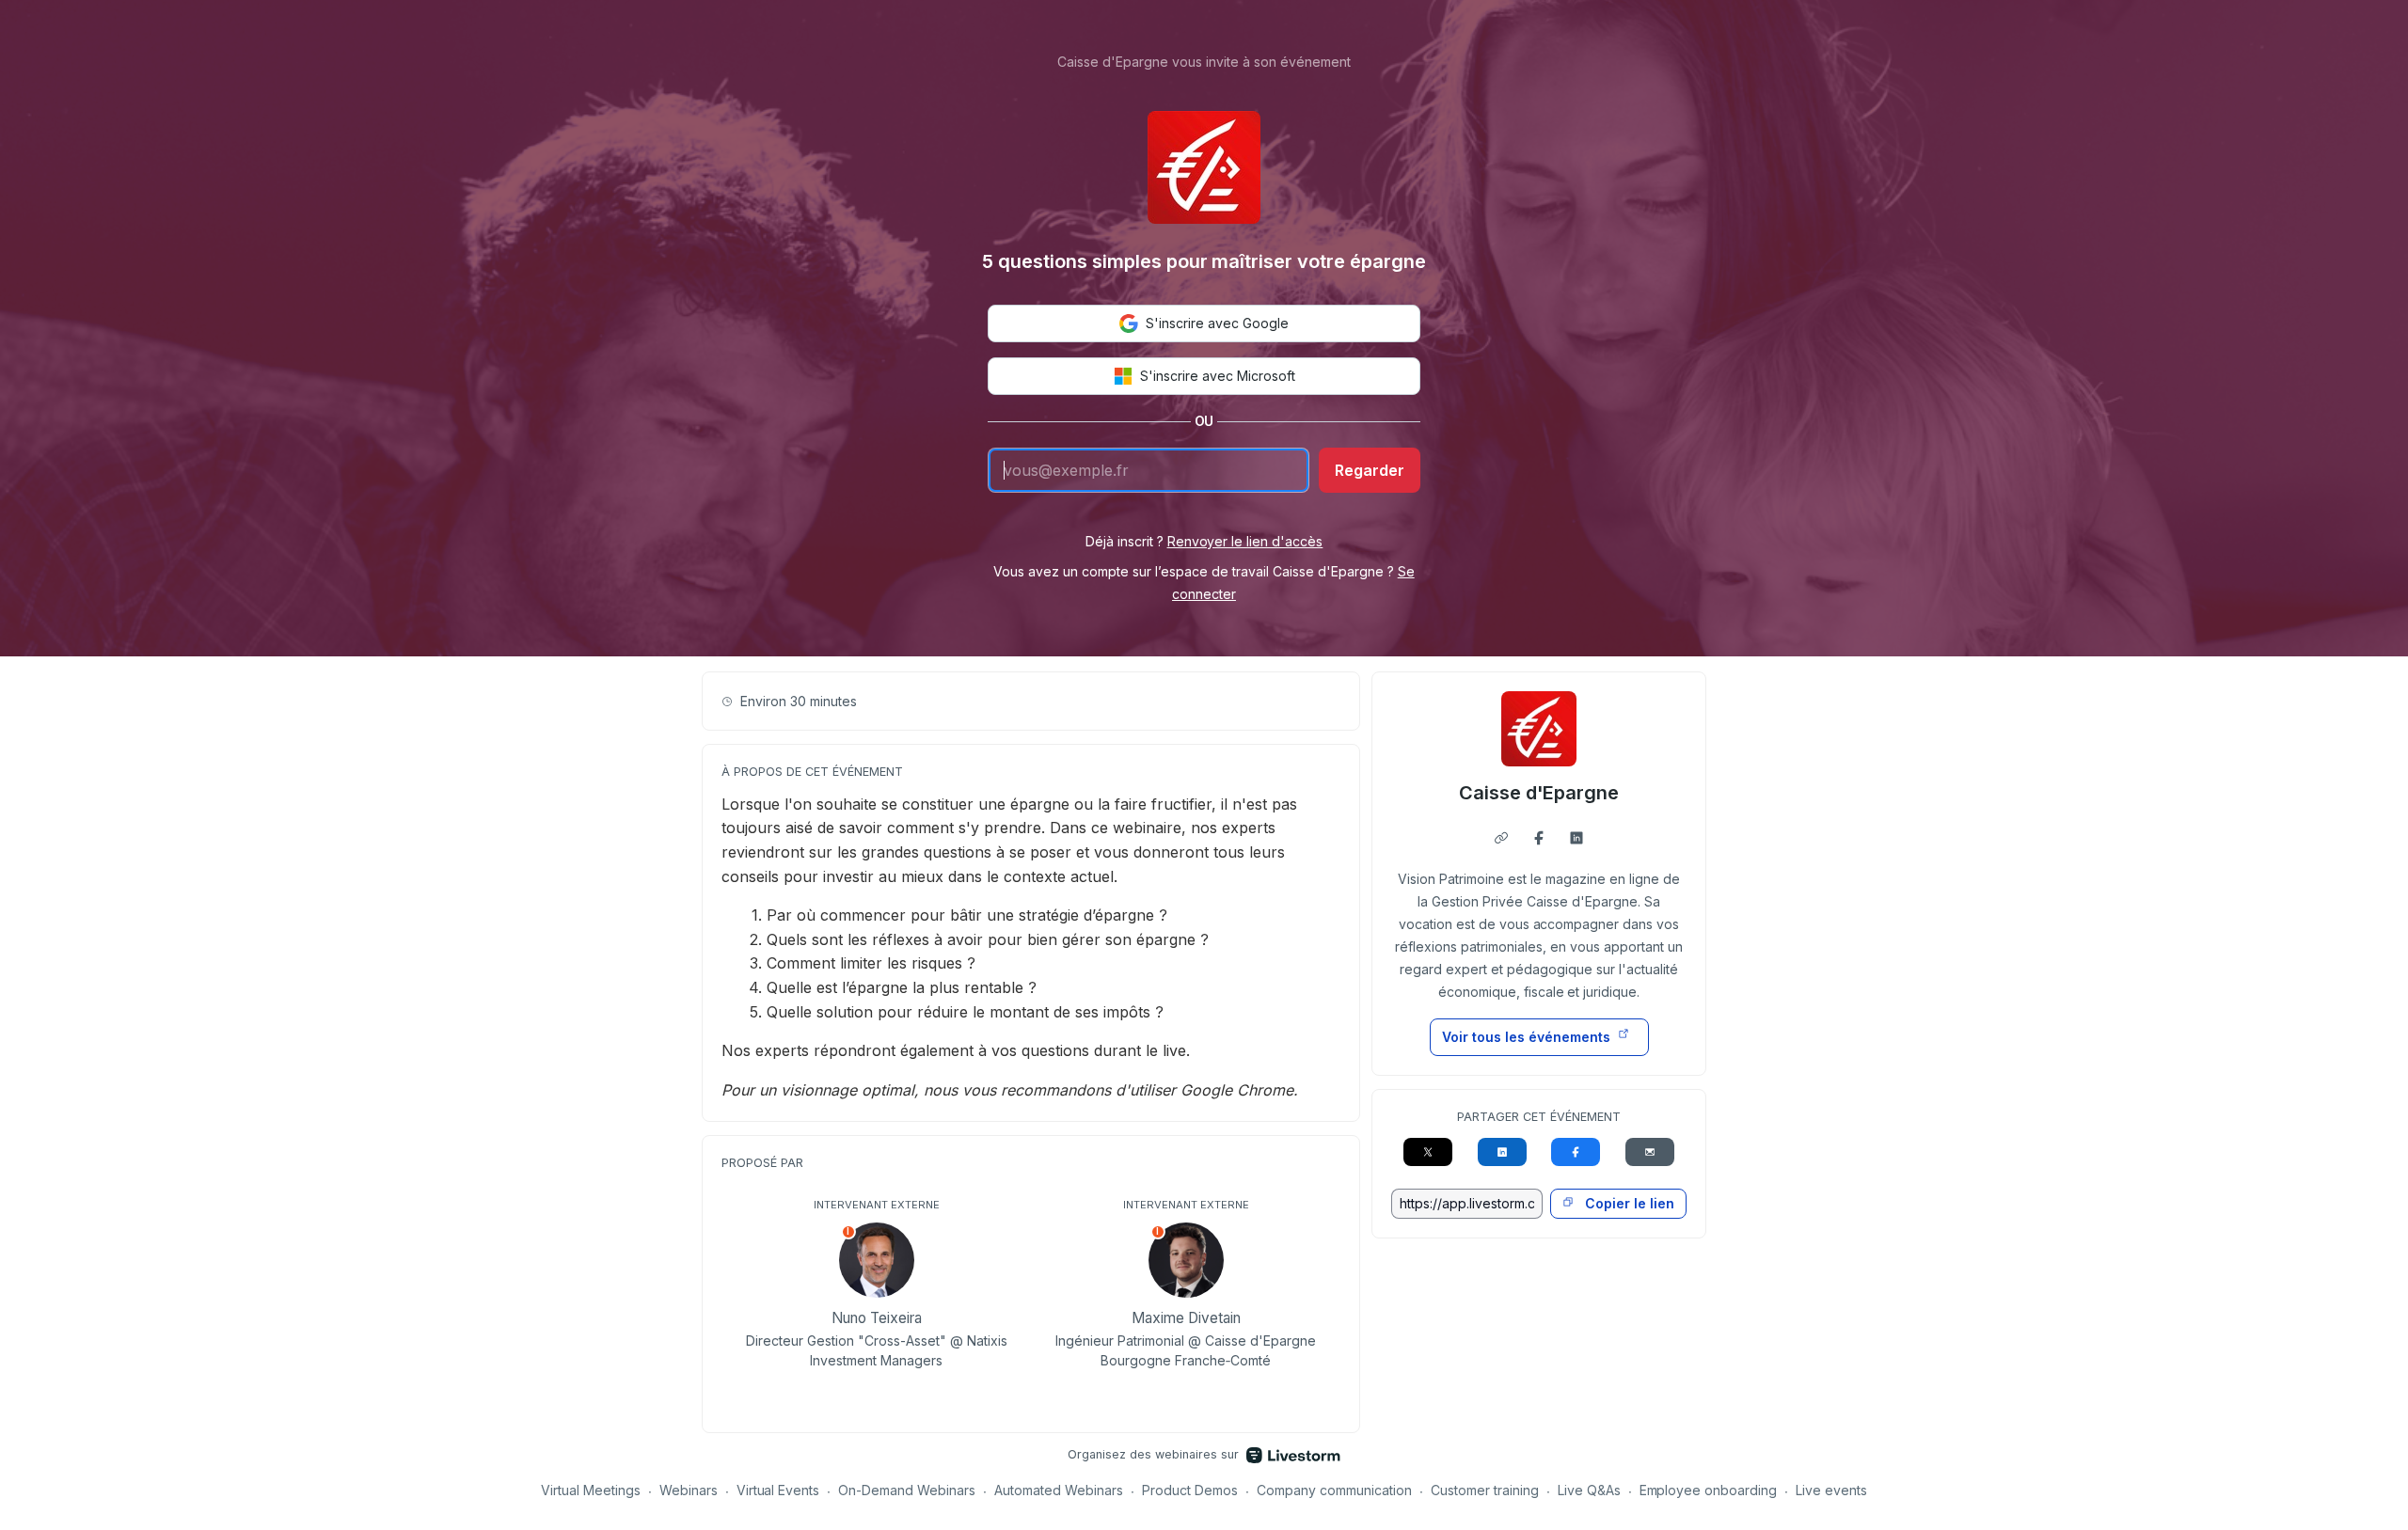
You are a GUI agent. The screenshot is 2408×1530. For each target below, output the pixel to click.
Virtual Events (778, 1490)
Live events (1831, 1490)
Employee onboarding (1709, 1490)
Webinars (689, 1490)
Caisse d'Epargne (1539, 793)
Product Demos (1190, 1490)
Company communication (1334, 1490)
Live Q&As (1589, 1490)
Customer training (1485, 1490)
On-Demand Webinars (907, 1490)
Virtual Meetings (591, 1490)
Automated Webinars (1059, 1490)
